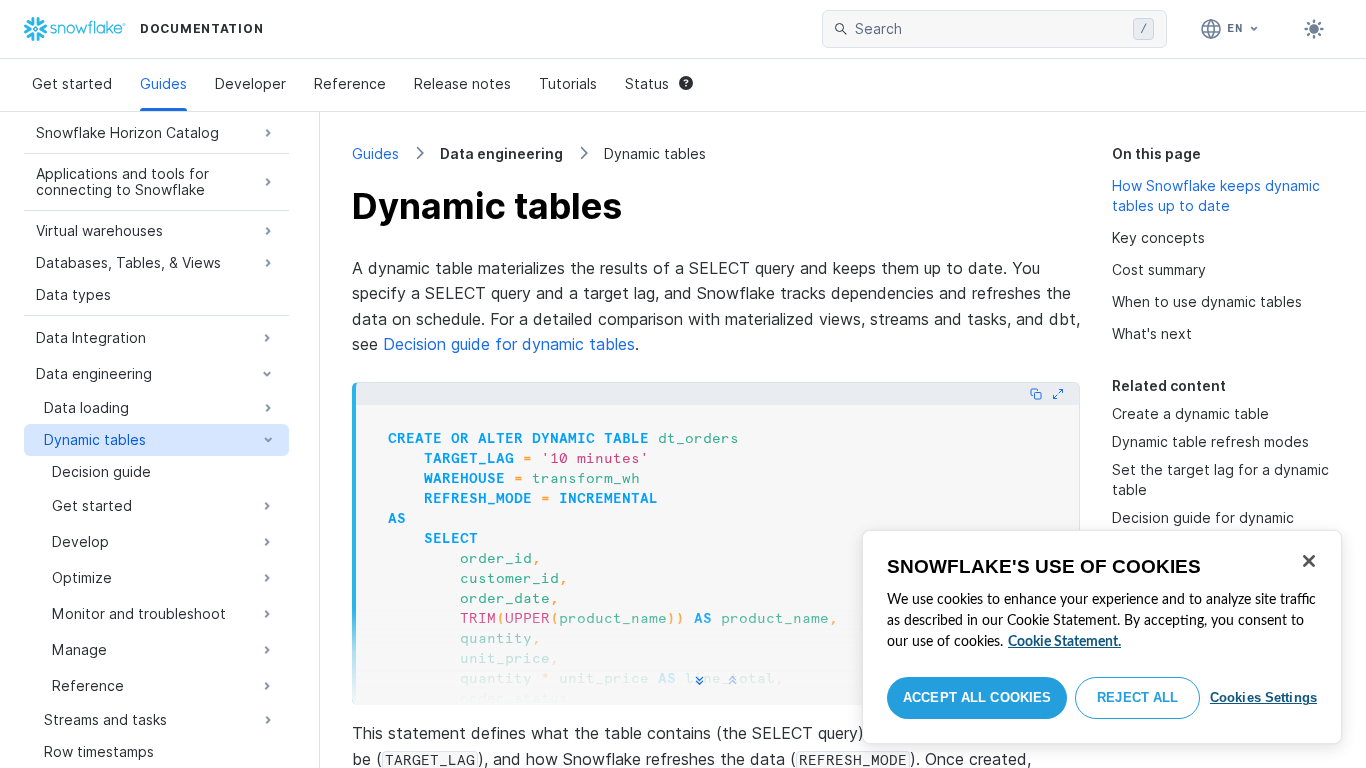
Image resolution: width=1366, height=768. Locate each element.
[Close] (1309, 561)
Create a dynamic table (1190, 413)
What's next (1152, 333)
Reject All (1137, 697)
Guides (163, 83)
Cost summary (1159, 269)
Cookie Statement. (1064, 642)
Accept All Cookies (977, 697)
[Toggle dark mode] (1314, 29)
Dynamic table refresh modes (1210, 441)
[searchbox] (990, 29)
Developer (250, 83)
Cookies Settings (1263, 697)
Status (647, 83)
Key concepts (1158, 237)
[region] (1102, 637)
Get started (72, 83)
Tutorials (568, 83)
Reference (350, 83)
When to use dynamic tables (1207, 301)
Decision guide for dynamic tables (509, 344)
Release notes (462, 83)
